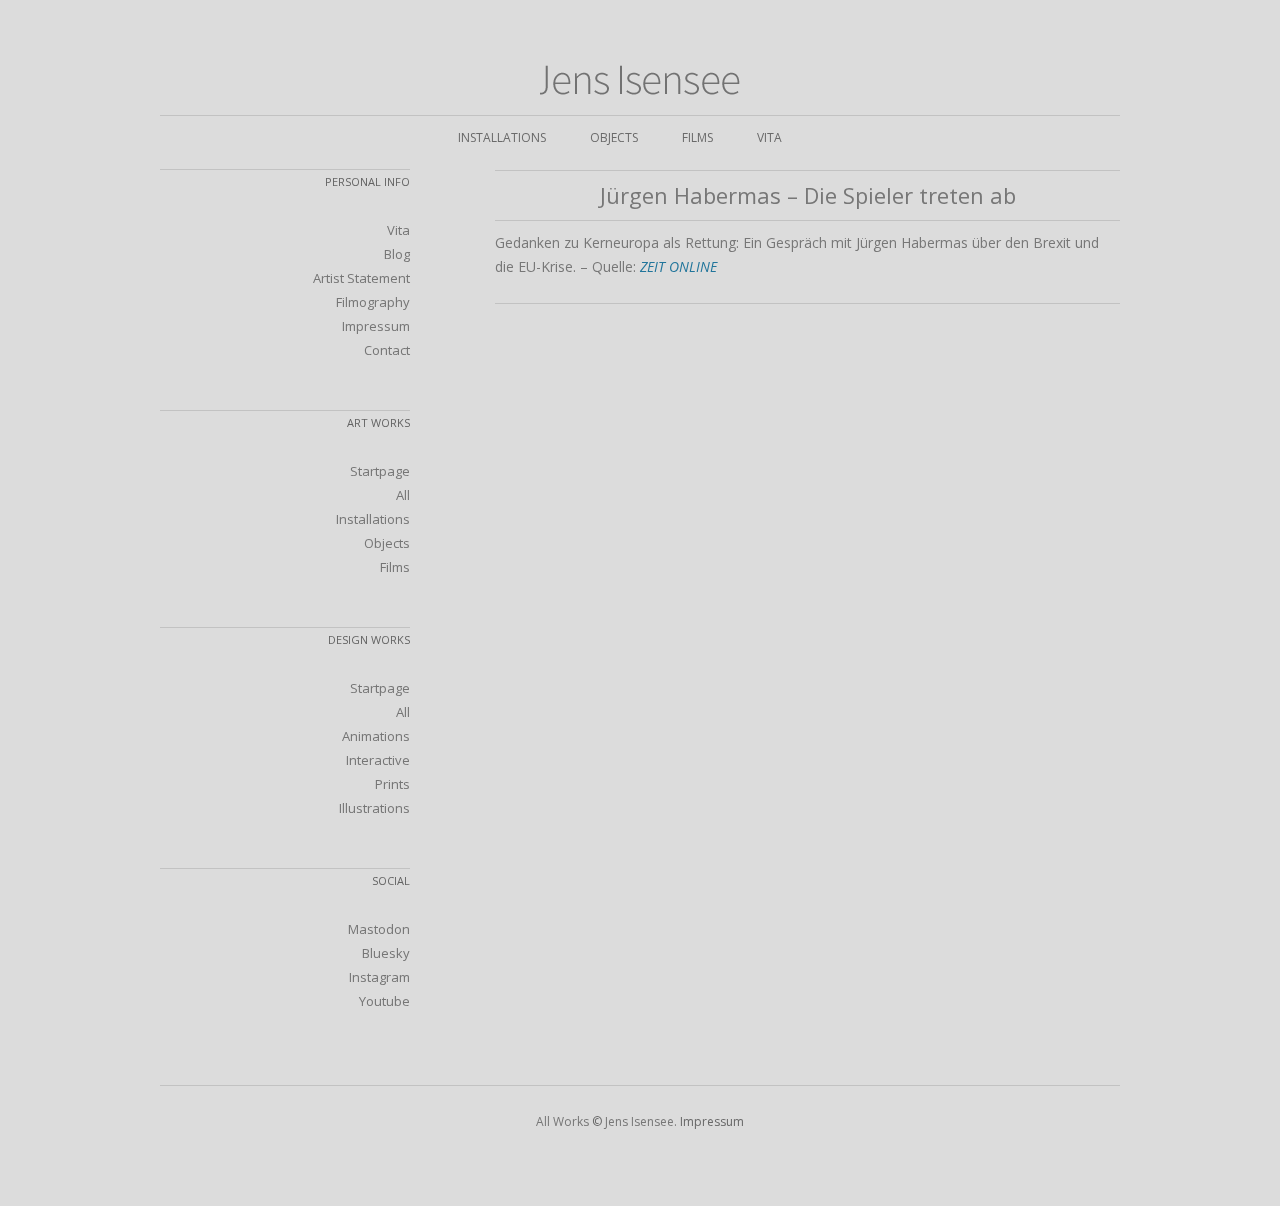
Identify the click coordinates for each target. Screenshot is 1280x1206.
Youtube (384, 1001)
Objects (614, 137)
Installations (502, 137)
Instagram (379, 977)
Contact (387, 350)
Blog (397, 254)
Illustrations (374, 808)
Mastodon (379, 929)
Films (697, 137)
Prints (392, 784)
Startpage (380, 471)
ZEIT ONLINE (678, 266)
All (403, 495)
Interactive (378, 760)
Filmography (373, 302)
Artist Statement (361, 278)
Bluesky (386, 953)
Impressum (376, 326)
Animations (376, 736)
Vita (769, 137)
